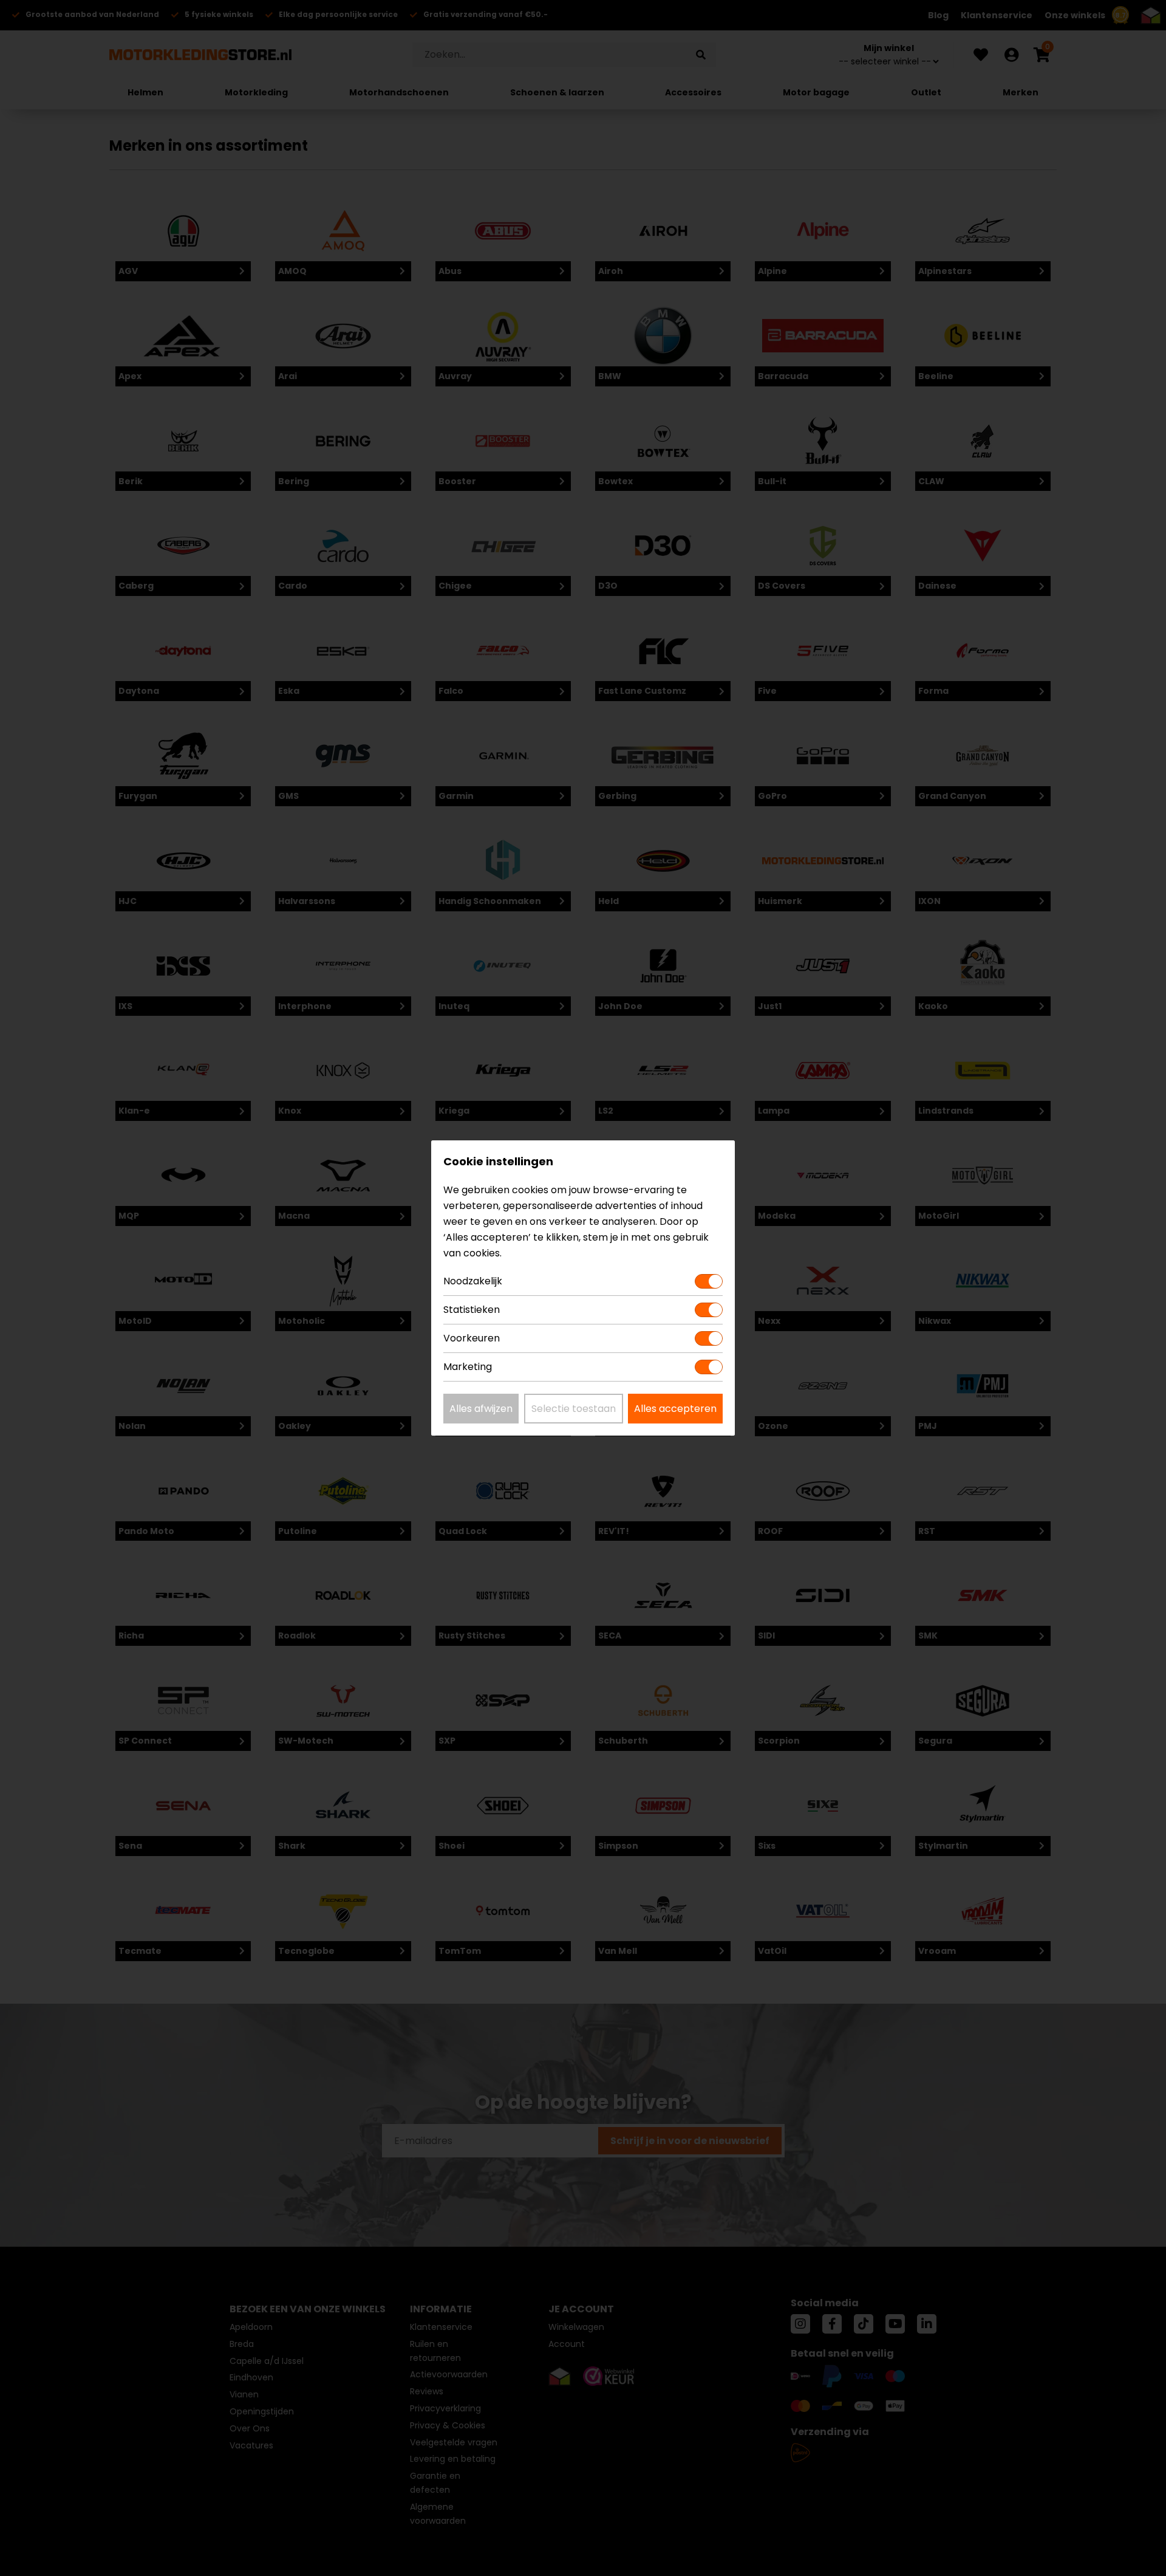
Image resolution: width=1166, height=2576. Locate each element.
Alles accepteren (675, 1409)
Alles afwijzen (481, 1409)
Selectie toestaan (574, 1409)
